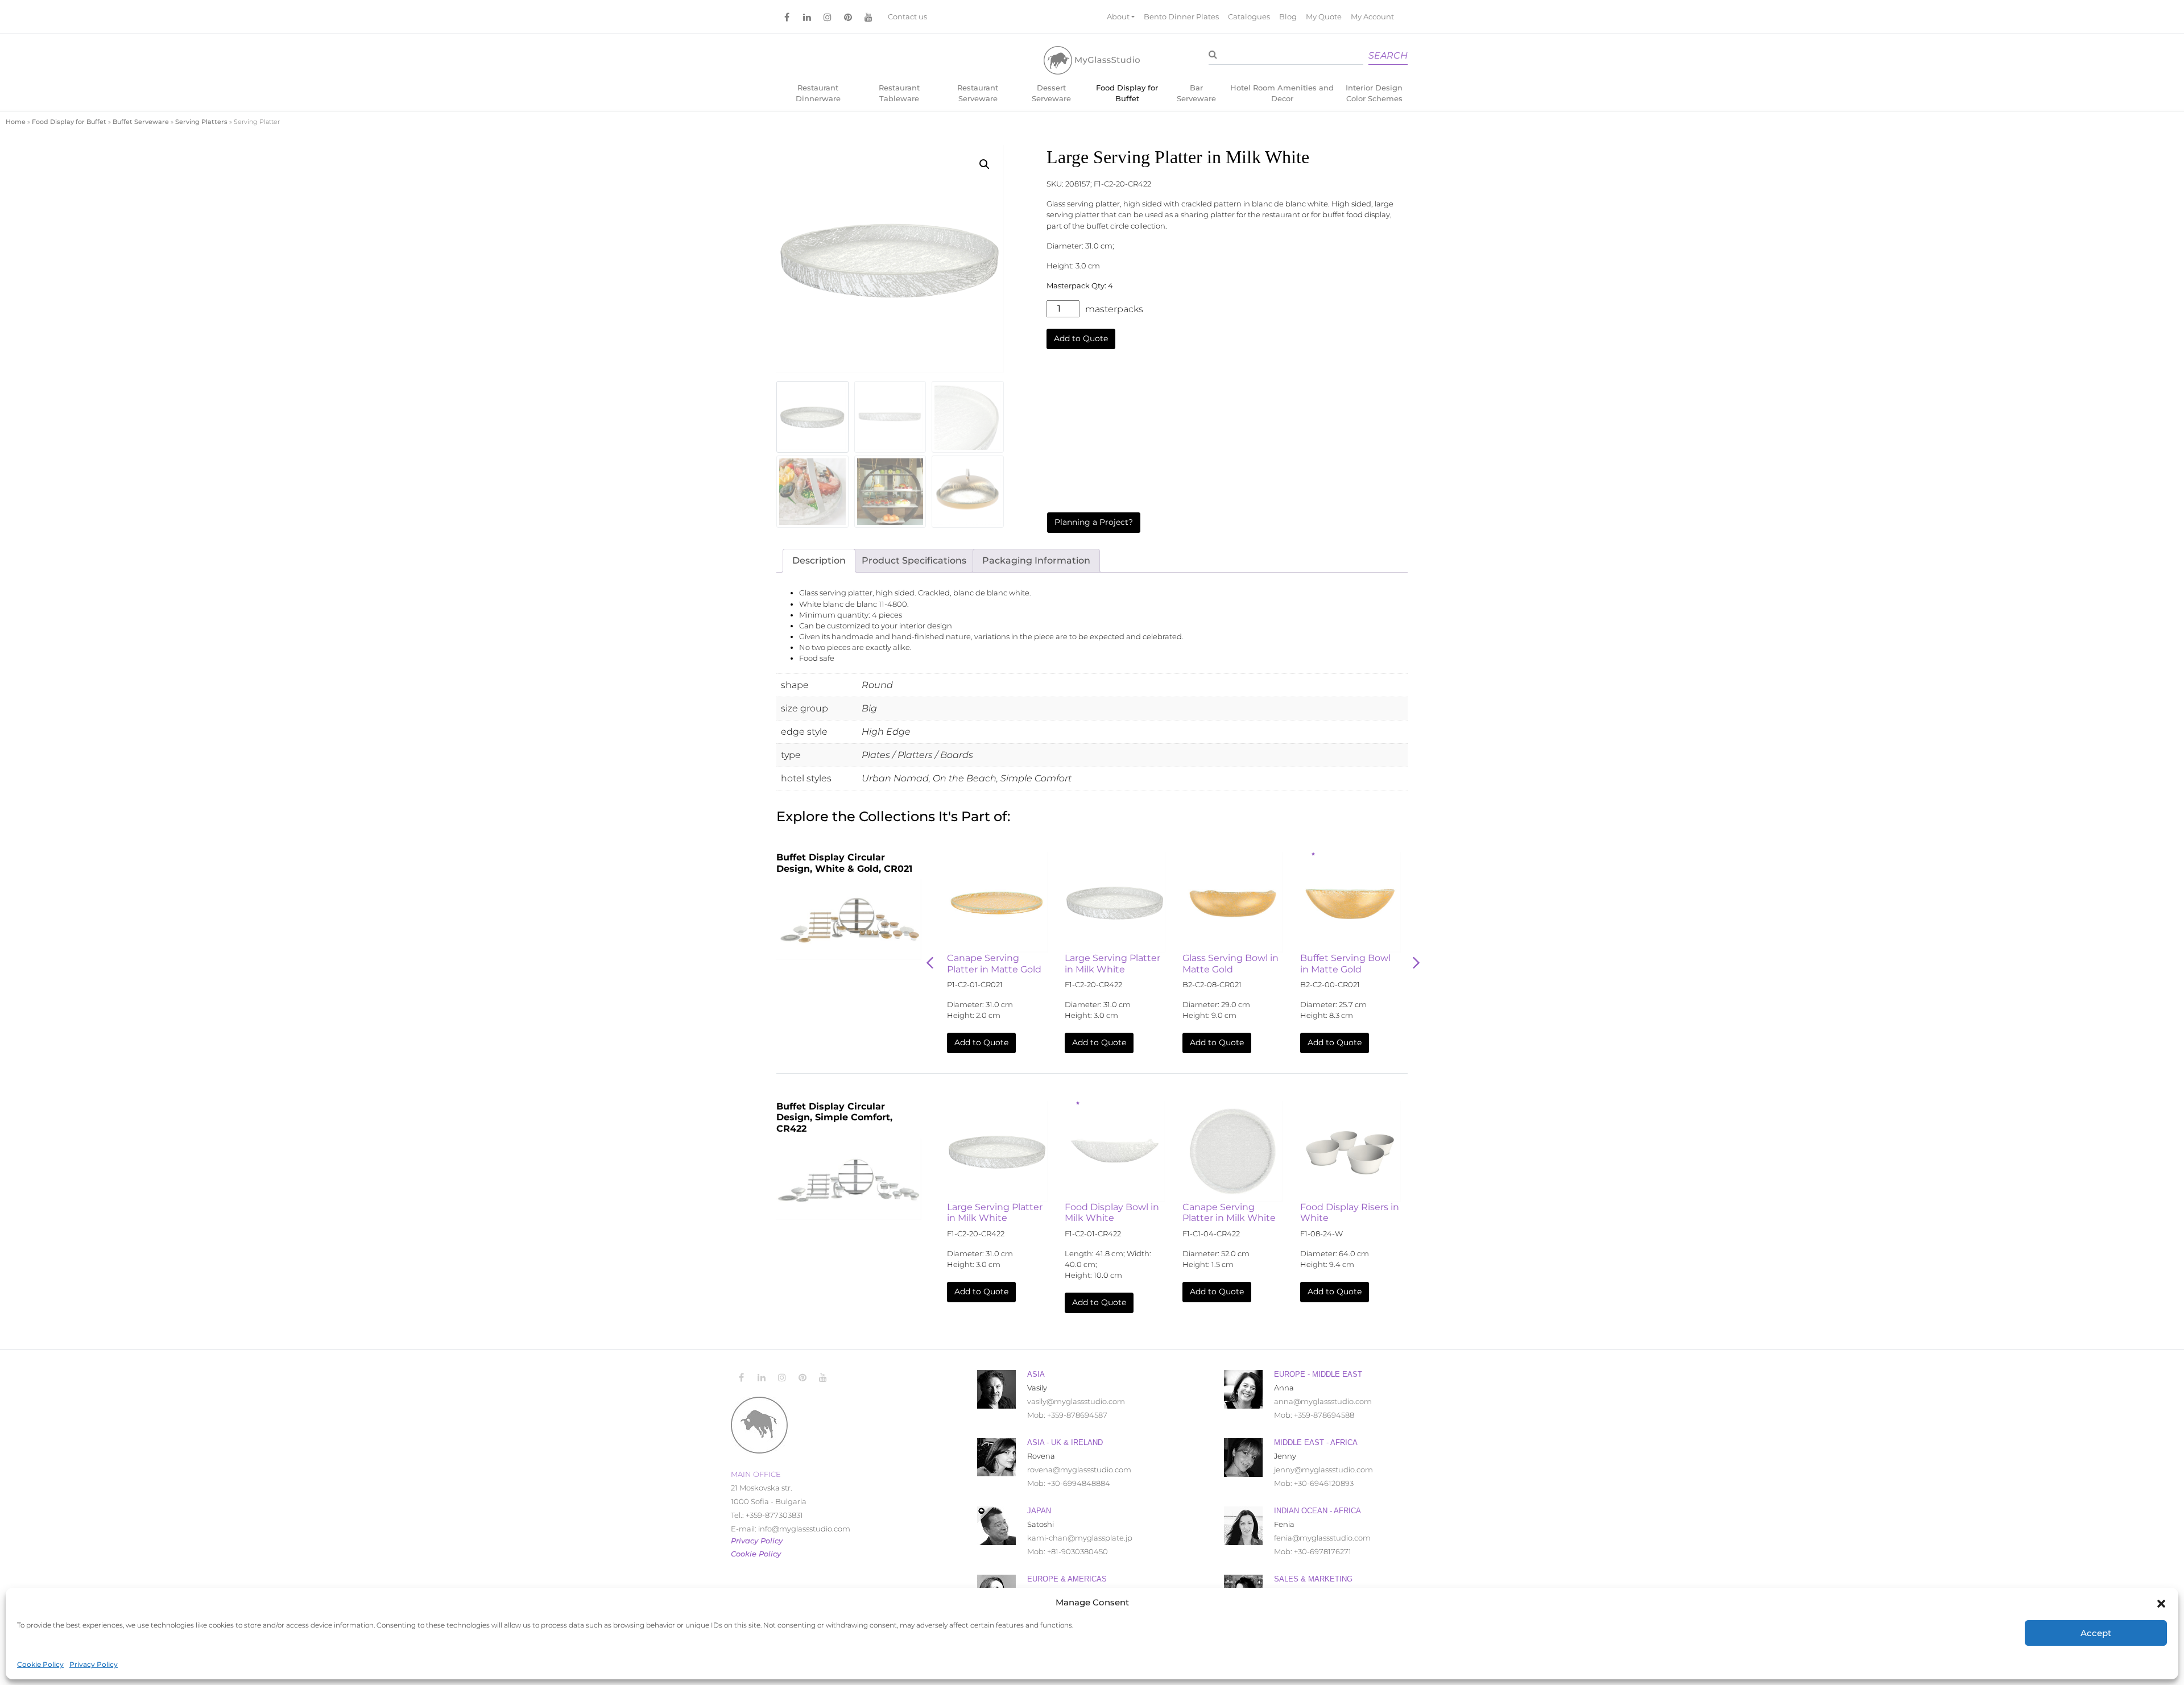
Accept (2096, 1633)
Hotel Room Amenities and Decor (1282, 93)
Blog (1288, 17)
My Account (1372, 17)
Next (1416, 963)
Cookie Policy (40, 1664)
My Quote (1324, 17)
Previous (930, 963)
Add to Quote (1081, 338)
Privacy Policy (94, 1664)
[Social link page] (787, 17)
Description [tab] (819, 560)
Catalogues (1249, 17)
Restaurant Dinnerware (818, 93)
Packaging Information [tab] (1036, 560)
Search (1388, 55)
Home (16, 122)
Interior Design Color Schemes (1374, 93)
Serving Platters (201, 122)
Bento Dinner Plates (1181, 17)
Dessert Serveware (1051, 93)
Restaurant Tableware (899, 93)
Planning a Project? (1094, 522)
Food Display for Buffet (1127, 93)
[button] (2161, 1603)
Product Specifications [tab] (914, 560)
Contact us (907, 17)
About (1118, 17)
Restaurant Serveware (978, 93)
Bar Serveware (1196, 93)
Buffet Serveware (141, 122)
